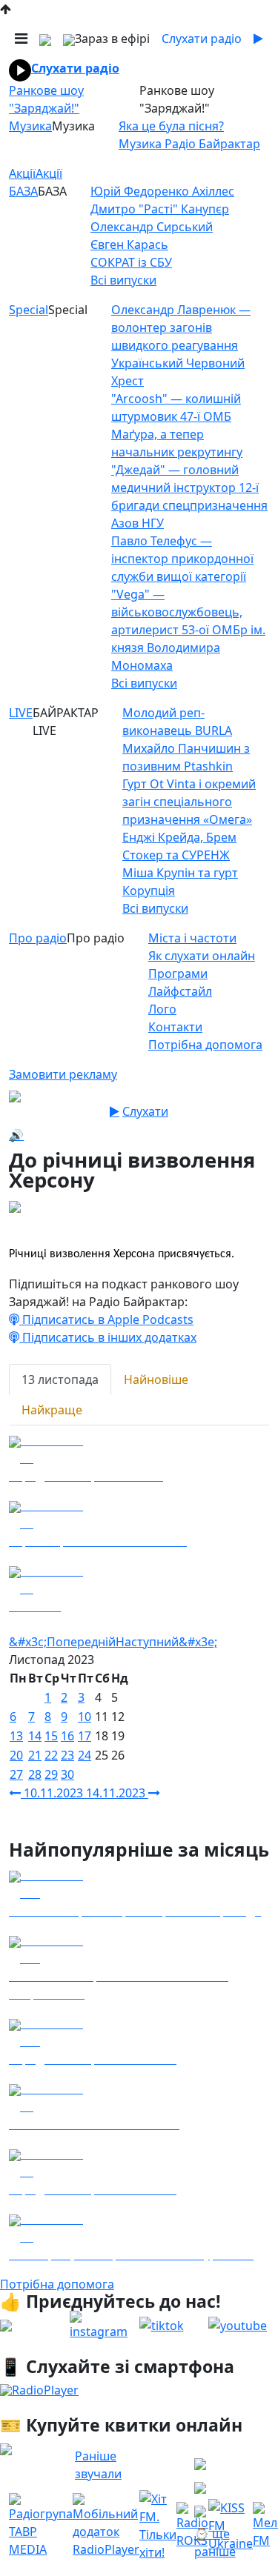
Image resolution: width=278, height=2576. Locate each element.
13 (16, 1736)
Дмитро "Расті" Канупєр (160, 209)
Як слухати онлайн (202, 956)
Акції (22, 173)
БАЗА (23, 191)
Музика (30, 126)
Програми (178, 974)
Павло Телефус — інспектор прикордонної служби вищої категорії (182, 559)
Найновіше (156, 1379)
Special (29, 310)
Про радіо (38, 938)
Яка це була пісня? (171, 126)
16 (67, 1736)
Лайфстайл (180, 991)
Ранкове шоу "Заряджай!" (46, 99)
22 (51, 1755)
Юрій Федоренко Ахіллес (162, 191)
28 (35, 1774)
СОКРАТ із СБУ (131, 262)
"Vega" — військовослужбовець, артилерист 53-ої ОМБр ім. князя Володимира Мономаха (188, 630)
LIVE (21, 713)
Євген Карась (129, 244)
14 (35, 1736)
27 (16, 1774)
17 (85, 1736)
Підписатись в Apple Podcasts (106, 1319)
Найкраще (52, 1410)
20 (16, 1755)
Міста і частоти (192, 938)
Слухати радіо (75, 68)
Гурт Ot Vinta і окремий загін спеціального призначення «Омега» (189, 802)
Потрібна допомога (205, 1045)
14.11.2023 (117, 1793)
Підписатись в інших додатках (108, 1337)
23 (67, 1755)
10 (85, 1717)
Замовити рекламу (63, 1074)
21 (35, 1755)
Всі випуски (123, 280)
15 (51, 1736)
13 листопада (60, 1379)
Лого (162, 1009)
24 (85, 1755)
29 (51, 1774)
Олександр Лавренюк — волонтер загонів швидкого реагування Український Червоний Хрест (181, 345)
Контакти (175, 1027)
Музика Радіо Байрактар (189, 144)
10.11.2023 (53, 1793)
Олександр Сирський (152, 227)
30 (67, 1774)
